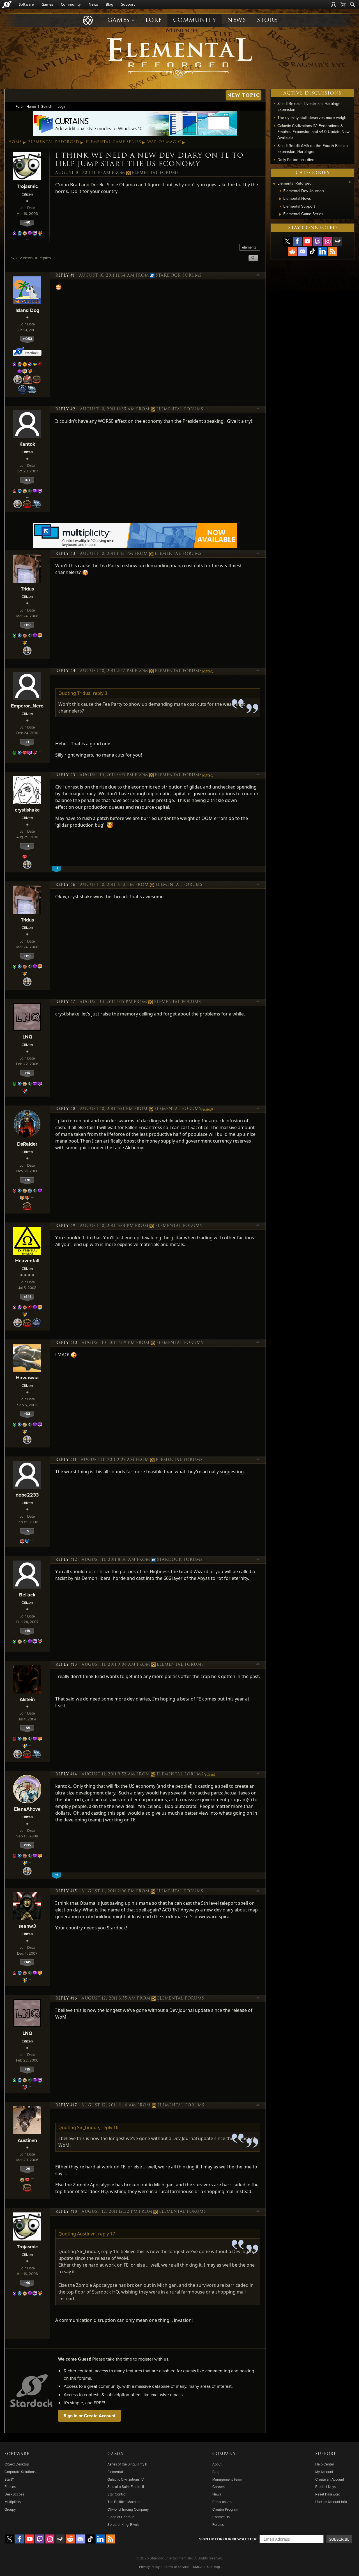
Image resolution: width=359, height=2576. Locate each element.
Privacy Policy (149, 2567)
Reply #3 (65, 554)
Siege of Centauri (121, 2517)
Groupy (10, 2509)
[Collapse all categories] (350, 182)
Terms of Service (176, 2567)
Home (15, 142)
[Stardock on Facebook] (297, 241)
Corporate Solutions (20, 2472)
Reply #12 (66, 1560)
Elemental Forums (155, 173)
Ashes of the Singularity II (127, 2464)
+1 (27, 742)
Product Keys (325, 2487)
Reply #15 (66, 1891)
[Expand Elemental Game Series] (280, 214)
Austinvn (27, 2140)
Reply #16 (66, 1998)
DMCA (198, 2567)
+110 (27, 625)
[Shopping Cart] (343, 4)
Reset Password (328, 2494)
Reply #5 (65, 775)
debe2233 (27, 1495)
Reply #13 (66, 1665)
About (217, 2464)
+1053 (27, 339)
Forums (218, 2524)
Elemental (115, 2472)
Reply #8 (65, 1109)
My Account (324, 2472)
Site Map (213, 2567)
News (93, 4)
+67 (27, 480)
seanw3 (27, 1926)
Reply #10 (66, 1343)
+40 (27, 222)
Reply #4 (65, 671)
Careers (218, 2487)
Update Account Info (331, 2502)
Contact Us (221, 2517)
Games (47, 4)
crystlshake (27, 810)
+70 (27, 1180)
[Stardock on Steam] (338, 241)
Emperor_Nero (27, 706)
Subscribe (339, 2539)
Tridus (27, 589)
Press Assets (222, 2502)
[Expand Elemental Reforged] (274, 184)
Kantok (27, 444)
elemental (250, 247)
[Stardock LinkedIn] (323, 251)
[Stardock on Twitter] (287, 241)
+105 (27, 1845)
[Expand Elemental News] (280, 199)
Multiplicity (13, 2502)
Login (62, 106)
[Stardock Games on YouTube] (307, 241)
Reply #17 (66, 2105)
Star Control (117, 2494)
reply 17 (107, 2234)
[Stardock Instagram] (328, 241)
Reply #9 (65, 1226)
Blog (110, 4)
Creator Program (225, 2509)
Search (47, 106)
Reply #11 (66, 1460)
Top (258, 275)
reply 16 (110, 2127)
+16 (27, 1073)
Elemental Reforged (54, 142)
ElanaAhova (27, 1809)
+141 (27, 1962)
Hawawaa (27, 1377)
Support (128, 4)
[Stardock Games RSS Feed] (333, 251)
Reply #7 (65, 1002)
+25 (27, 2169)
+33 (27, 1414)
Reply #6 (65, 885)
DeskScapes (14, 2494)
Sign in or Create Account (89, 2416)
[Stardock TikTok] (312, 251)
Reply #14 (66, 1774)
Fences (10, 2487)
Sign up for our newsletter (228, 2539)
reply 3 (100, 693)
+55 (27, 1728)
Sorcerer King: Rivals (123, 2524)
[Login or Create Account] (333, 4)
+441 (27, 1297)
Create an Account (330, 2479)
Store (267, 20)
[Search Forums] (353, 4)
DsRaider (27, 1144)
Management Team (227, 2479)
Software (26, 4)
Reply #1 (65, 275)
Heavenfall (27, 1261)
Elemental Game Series (113, 142)
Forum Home (26, 106)
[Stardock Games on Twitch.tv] (317, 241)
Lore (154, 20)
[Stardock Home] (7, 4)
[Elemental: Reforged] (179, 58)
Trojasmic (27, 186)
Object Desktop (17, 2464)
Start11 (9, 2479)
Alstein (27, 1699)
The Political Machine (124, 2502)
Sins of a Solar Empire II (126, 2487)
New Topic (244, 95)
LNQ (27, 1037)
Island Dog (27, 310)
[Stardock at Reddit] (292, 251)
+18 (27, 1631)
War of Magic (164, 142)
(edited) (208, 671)
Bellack (27, 1595)
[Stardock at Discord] (302, 251)
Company (224, 2454)
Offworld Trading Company (128, 2509)
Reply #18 (66, 2212)
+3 (27, 846)
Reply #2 (65, 409)
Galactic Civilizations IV (126, 2479)
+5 (27, 1531)
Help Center (325, 2464)
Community (71, 4)
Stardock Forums (179, 275)
